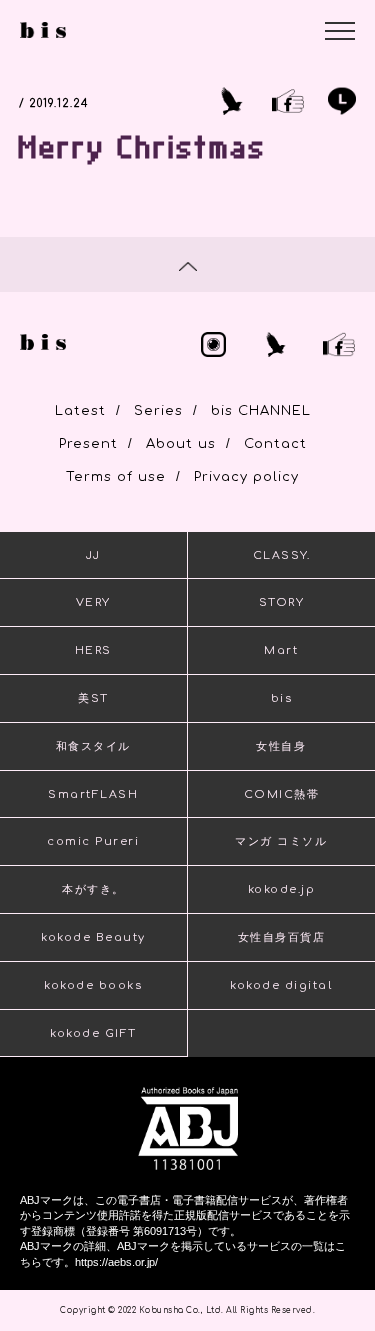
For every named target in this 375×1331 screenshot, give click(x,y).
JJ (93, 555)
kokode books (93, 985)
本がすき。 (93, 889)
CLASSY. (282, 555)
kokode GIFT (93, 1033)
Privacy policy (246, 477)
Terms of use (116, 477)
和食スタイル (93, 746)
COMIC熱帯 (282, 794)
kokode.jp (282, 889)
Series (158, 411)
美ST (93, 698)
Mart (281, 650)
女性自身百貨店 (282, 937)
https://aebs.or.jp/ (116, 1262)
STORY (282, 602)
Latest (80, 411)
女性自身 (281, 746)
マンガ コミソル (281, 841)
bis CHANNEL (261, 411)
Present (88, 444)
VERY (93, 602)
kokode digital (281, 985)
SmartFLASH (93, 794)
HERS (93, 650)
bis (282, 698)
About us (181, 444)
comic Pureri (93, 841)
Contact (275, 444)
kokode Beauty (93, 937)
